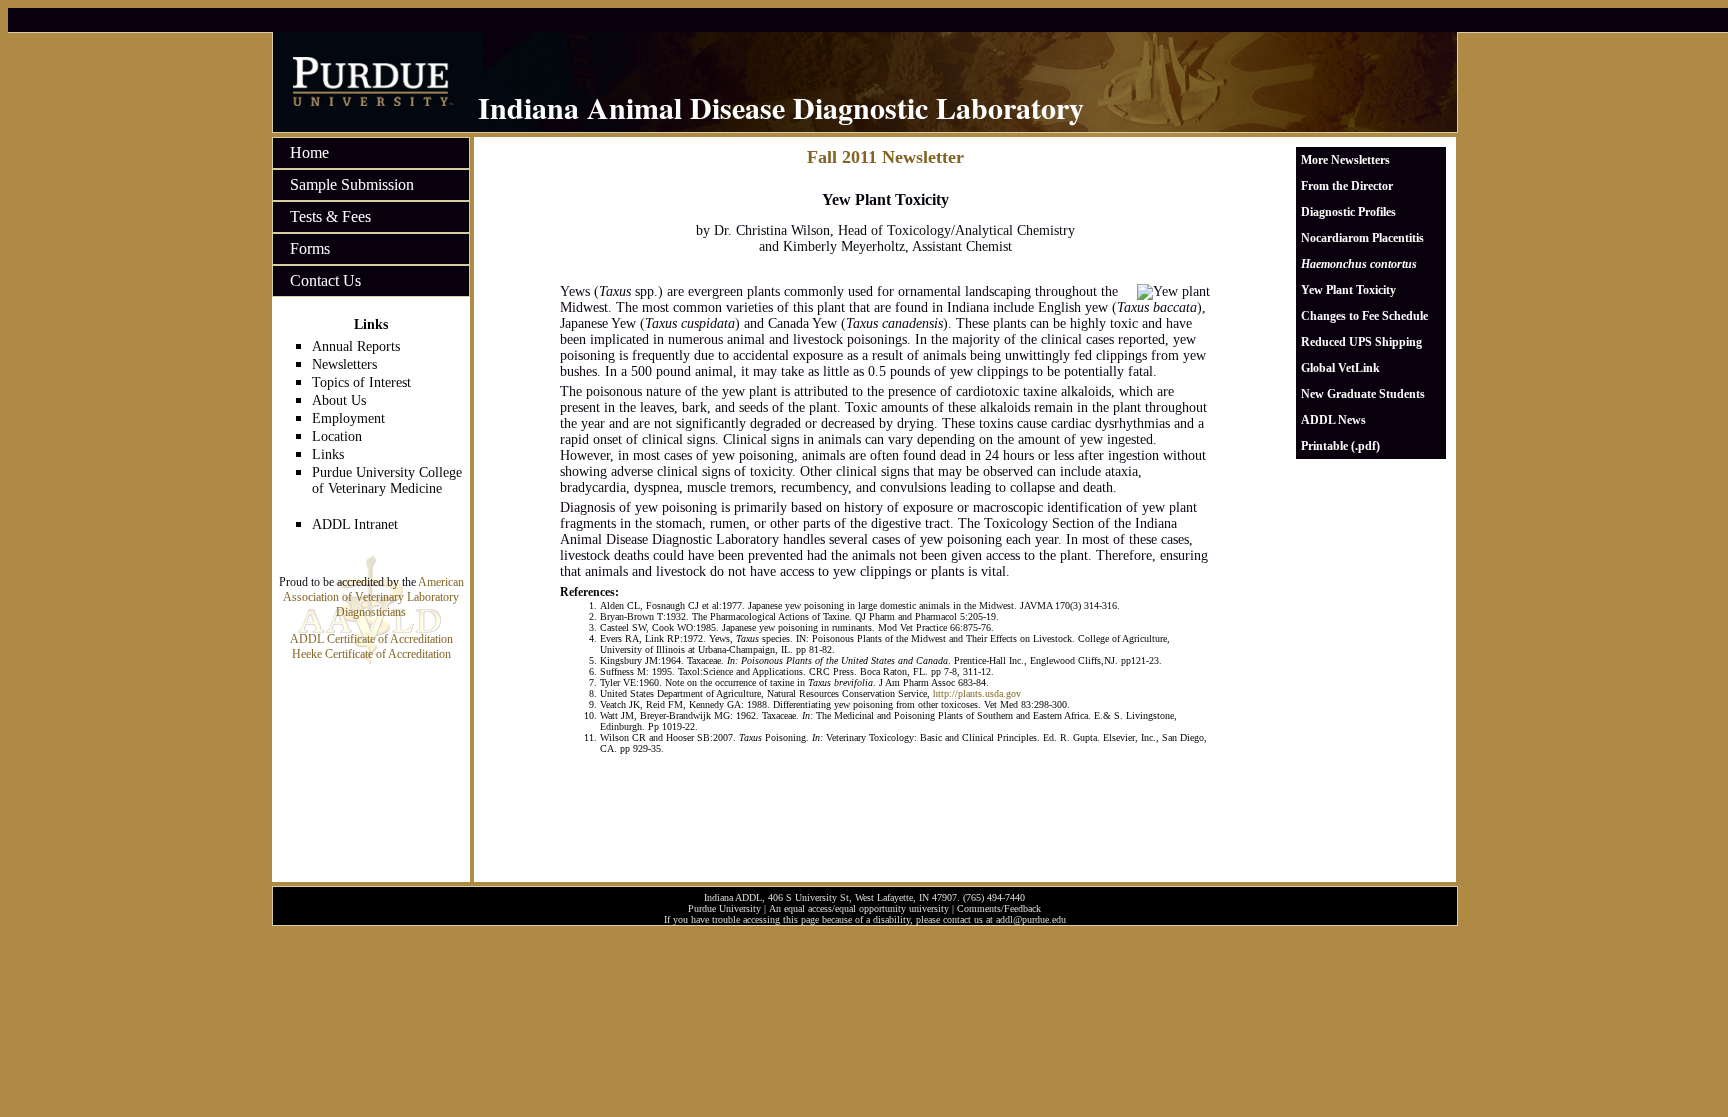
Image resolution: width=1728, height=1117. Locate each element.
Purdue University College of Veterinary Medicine (387, 480)
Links (328, 454)
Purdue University (724, 908)
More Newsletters (1345, 160)
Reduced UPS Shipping (1361, 342)
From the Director (1347, 186)
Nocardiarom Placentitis (1362, 238)
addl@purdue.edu (1031, 919)
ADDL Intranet (355, 524)
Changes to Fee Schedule (1364, 316)
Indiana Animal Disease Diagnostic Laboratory (781, 107)
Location (337, 436)
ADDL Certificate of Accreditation (371, 639)
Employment (348, 418)
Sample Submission (352, 184)
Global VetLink (1340, 368)
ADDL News (1333, 420)
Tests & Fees (330, 216)
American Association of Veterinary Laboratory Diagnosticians (373, 597)
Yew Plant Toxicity (1348, 290)
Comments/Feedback (999, 908)
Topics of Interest (361, 382)
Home (309, 152)
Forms (310, 248)
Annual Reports (356, 346)
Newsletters (344, 364)
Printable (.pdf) (1340, 446)
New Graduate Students (1363, 394)
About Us (339, 400)
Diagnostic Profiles (1348, 212)
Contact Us (325, 280)
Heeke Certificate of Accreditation (371, 654)
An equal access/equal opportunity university (859, 908)
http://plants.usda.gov (977, 693)
